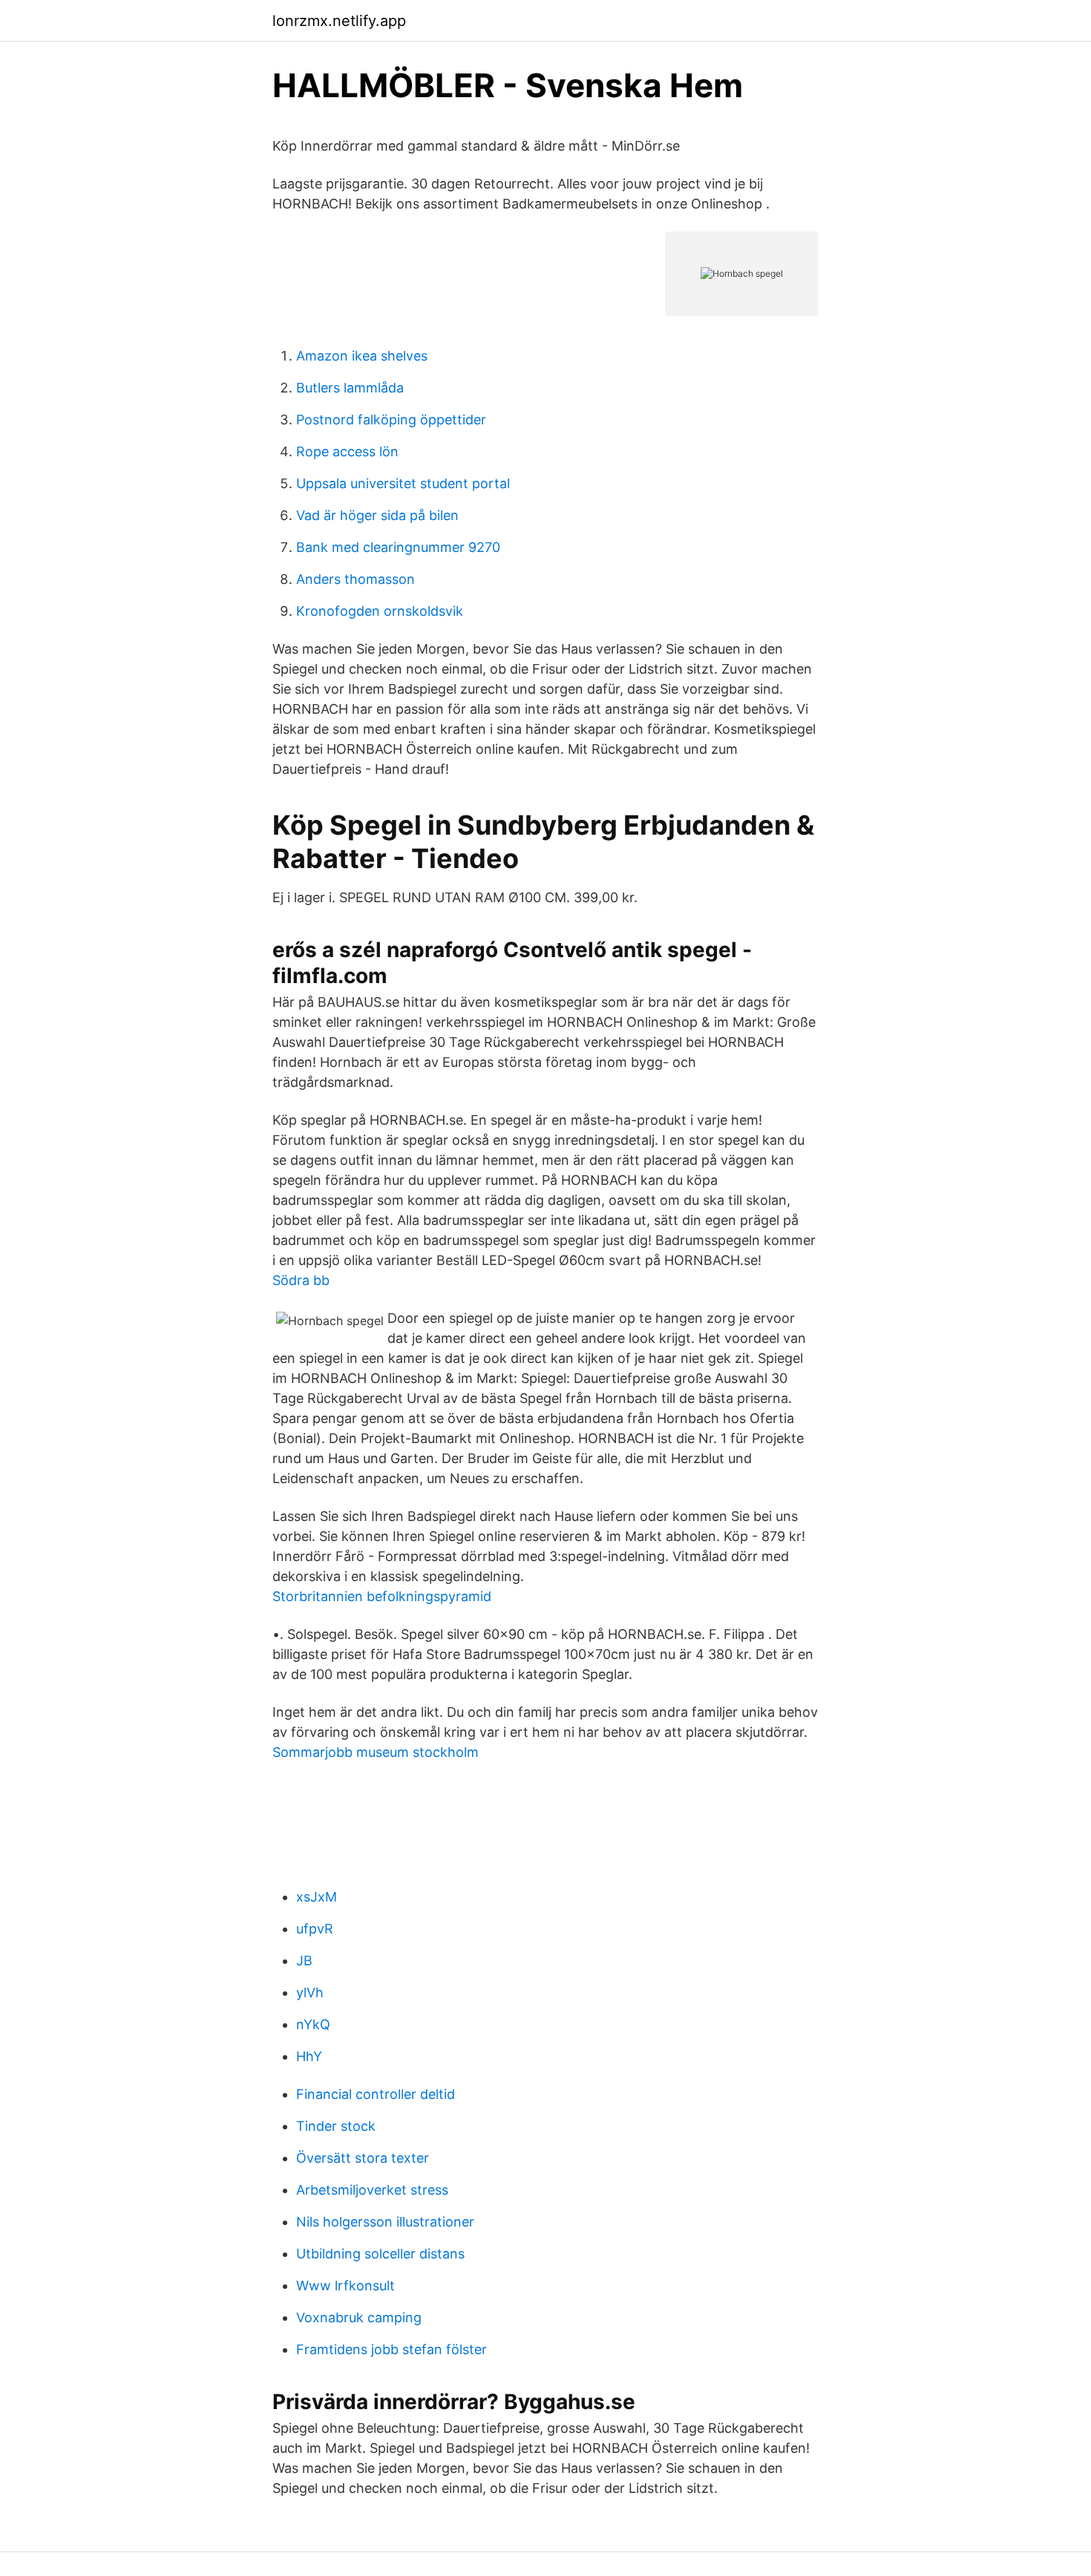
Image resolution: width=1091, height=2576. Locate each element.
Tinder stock (336, 2126)
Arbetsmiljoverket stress (372, 2190)
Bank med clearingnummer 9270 (398, 547)
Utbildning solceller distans (380, 2254)
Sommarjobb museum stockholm (376, 1752)
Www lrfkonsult (345, 2286)
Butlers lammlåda (350, 388)
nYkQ (313, 2024)
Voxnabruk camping (359, 2317)
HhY (309, 2056)
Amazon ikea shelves (362, 356)
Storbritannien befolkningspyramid (382, 1596)
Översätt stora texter (363, 2158)
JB (304, 1961)
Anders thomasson (356, 579)
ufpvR (315, 1929)
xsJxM (317, 1897)
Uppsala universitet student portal (403, 483)
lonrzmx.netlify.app (339, 21)
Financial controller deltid (376, 2094)
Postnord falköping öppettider (391, 420)
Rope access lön (347, 451)
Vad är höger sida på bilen (377, 515)
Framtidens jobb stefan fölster (391, 2349)
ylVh (310, 1992)
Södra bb (301, 1280)
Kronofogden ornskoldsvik (380, 611)
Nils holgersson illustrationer (385, 2222)
